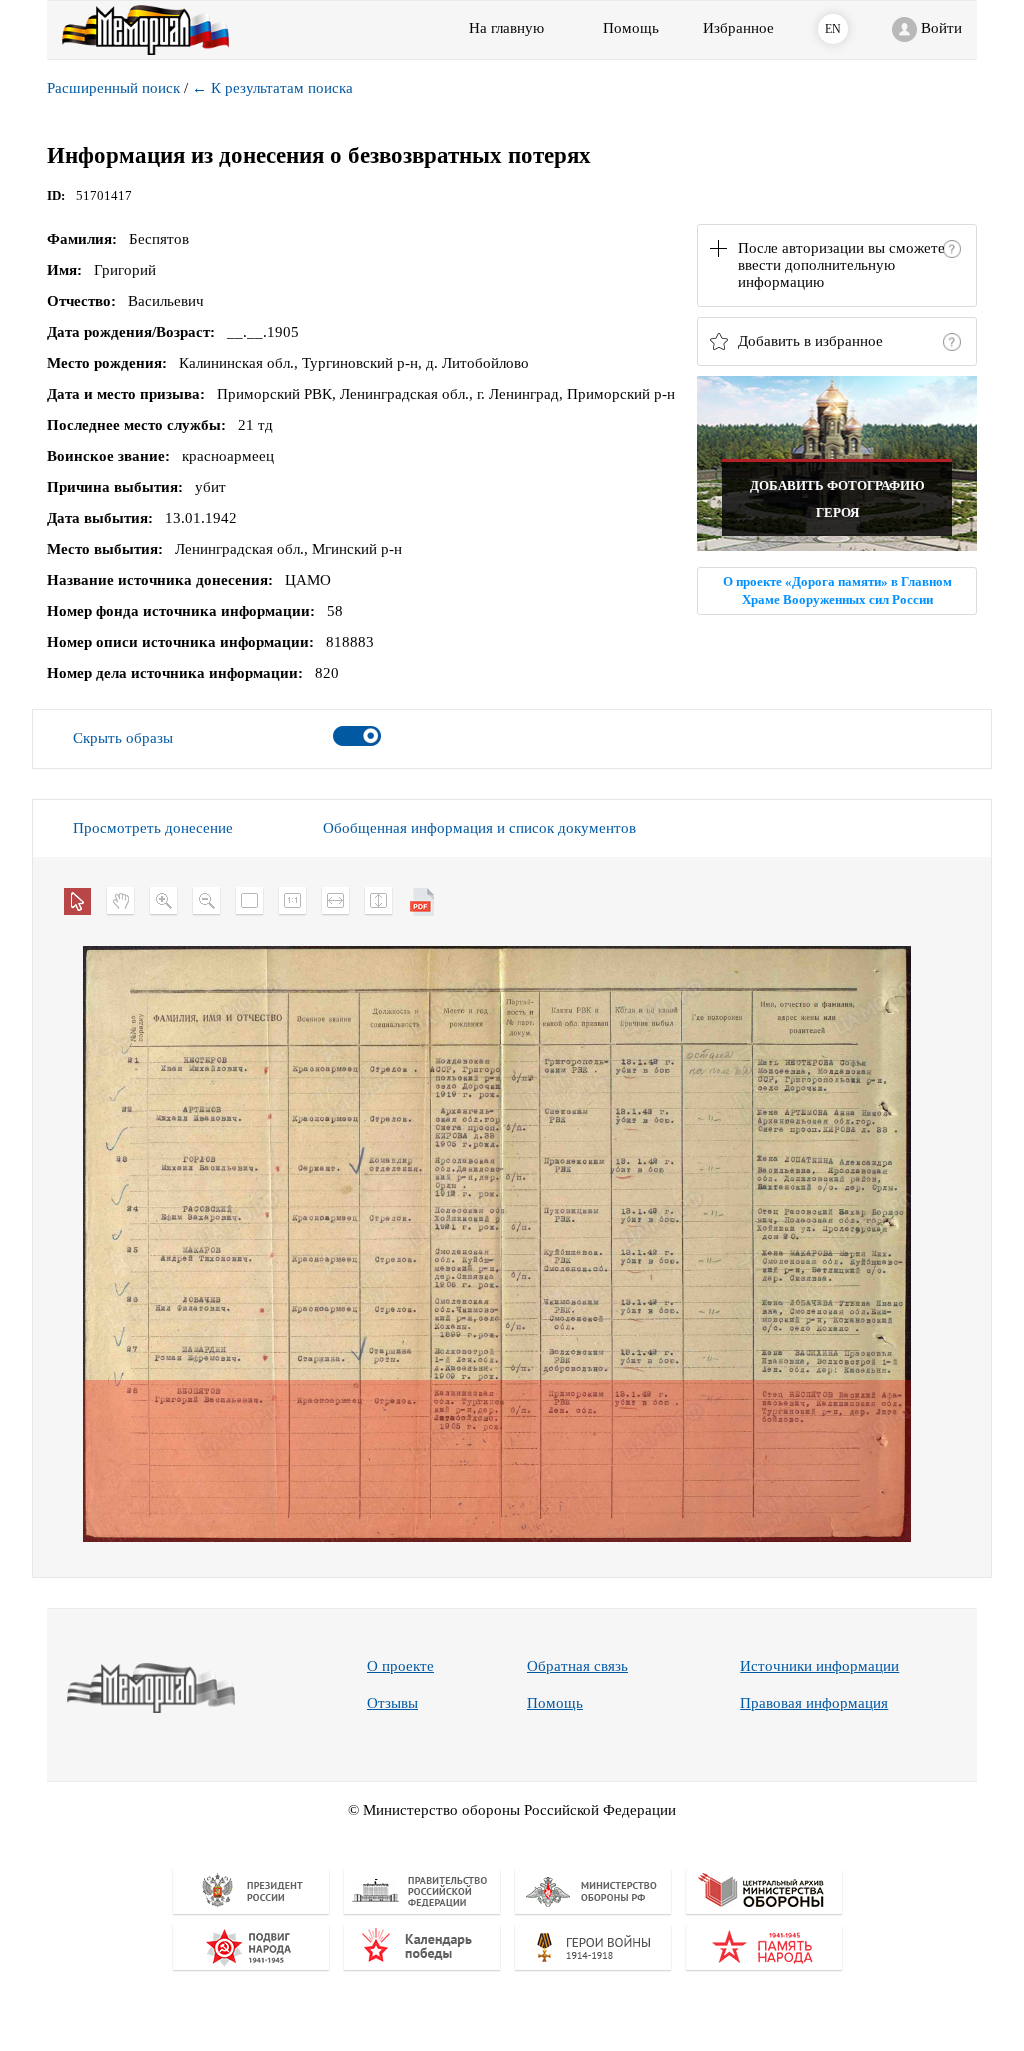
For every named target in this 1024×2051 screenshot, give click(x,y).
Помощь (555, 1703)
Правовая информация (814, 1703)
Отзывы (392, 1703)
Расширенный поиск (113, 88)
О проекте (400, 1666)
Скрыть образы (123, 738)
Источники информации (819, 1666)
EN (833, 29)
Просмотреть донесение (153, 828)
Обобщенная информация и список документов (479, 828)
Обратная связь (577, 1666)
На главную (506, 28)
